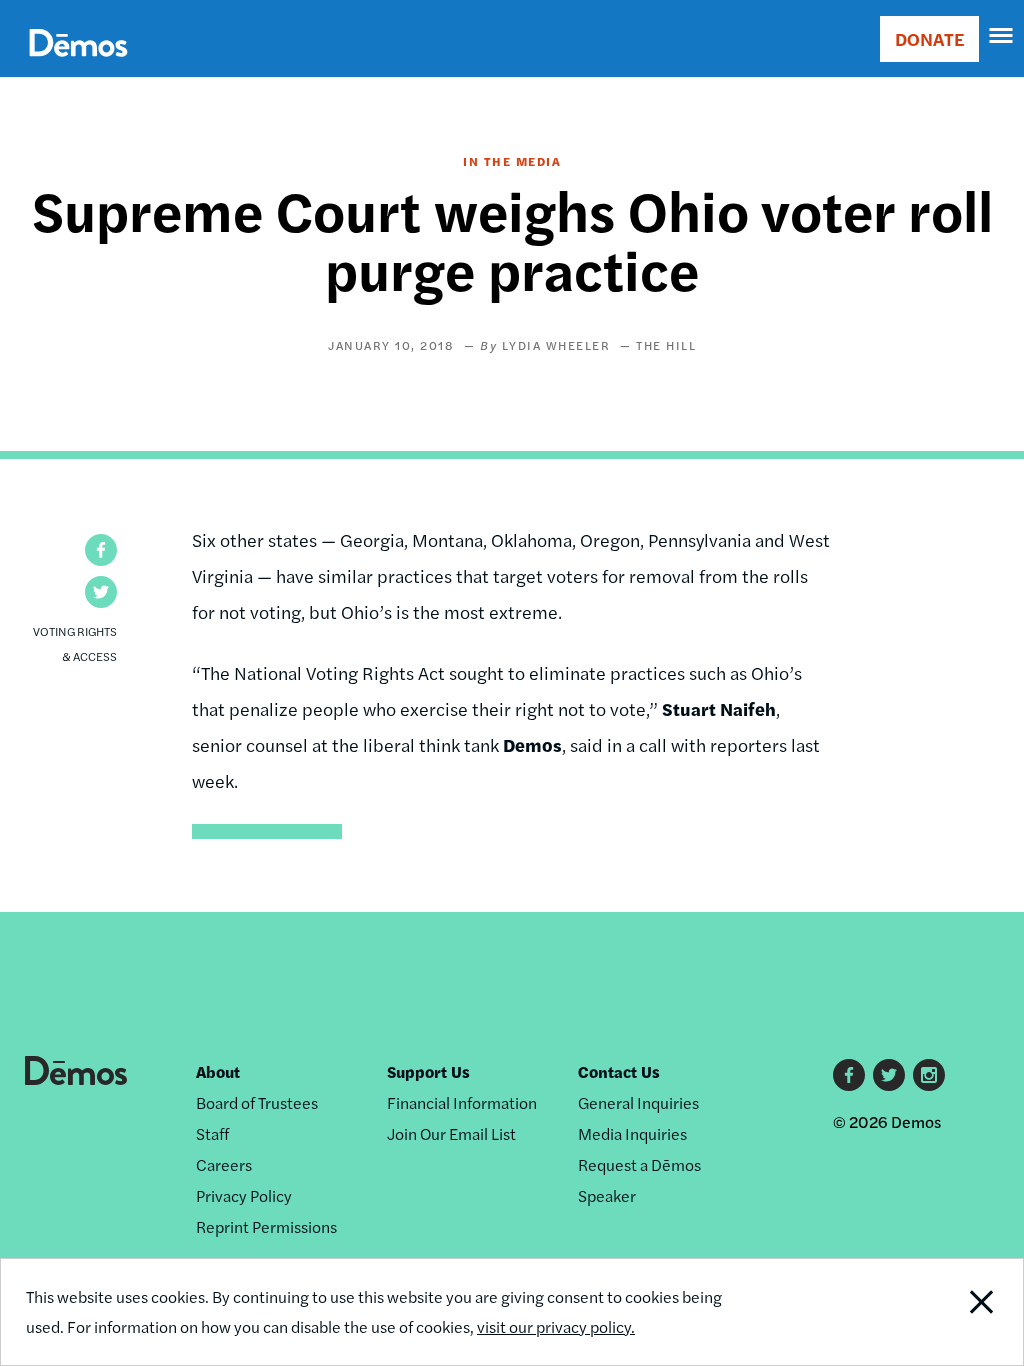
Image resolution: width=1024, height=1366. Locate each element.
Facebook (849, 1075)
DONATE (929, 38)
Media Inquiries (632, 1133)
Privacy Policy (244, 1195)
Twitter (889, 1075)
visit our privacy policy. (556, 1326)
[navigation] (1002, 36)
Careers (224, 1164)
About (218, 1071)
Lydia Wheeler (556, 345)
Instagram (929, 1075)
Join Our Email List (451, 1133)
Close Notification (927, 1312)
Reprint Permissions (266, 1226)
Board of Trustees (257, 1102)
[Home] (78, 65)
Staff (212, 1133)
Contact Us (619, 1071)
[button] (101, 550)
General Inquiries (638, 1102)
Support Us (428, 1071)
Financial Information (462, 1102)
